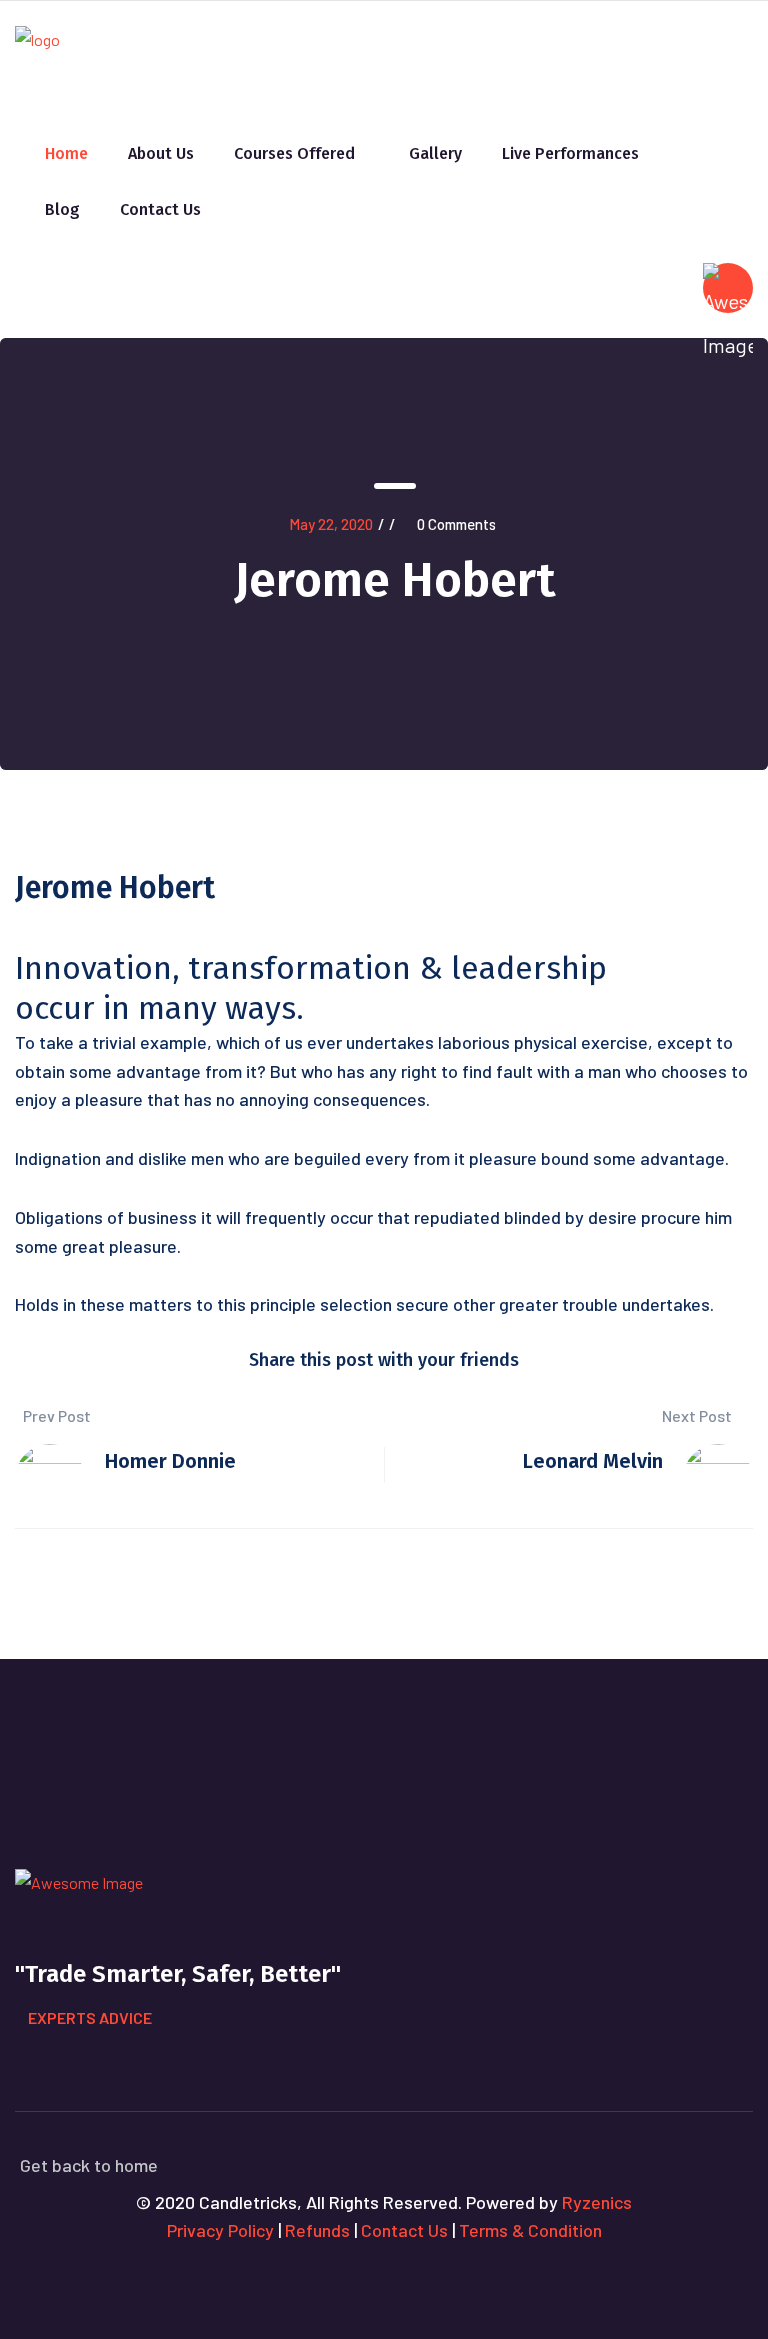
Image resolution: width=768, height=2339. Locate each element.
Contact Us (160, 209)
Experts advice (90, 2017)
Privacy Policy (220, 2230)
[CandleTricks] (37, 48)
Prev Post (55, 1415)
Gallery (435, 153)
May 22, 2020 (331, 524)
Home (66, 153)
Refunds (317, 2230)
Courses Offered (294, 153)
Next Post (697, 1415)
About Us (161, 153)
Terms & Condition (530, 2230)
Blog (62, 209)
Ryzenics (597, 2202)
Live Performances (570, 153)
